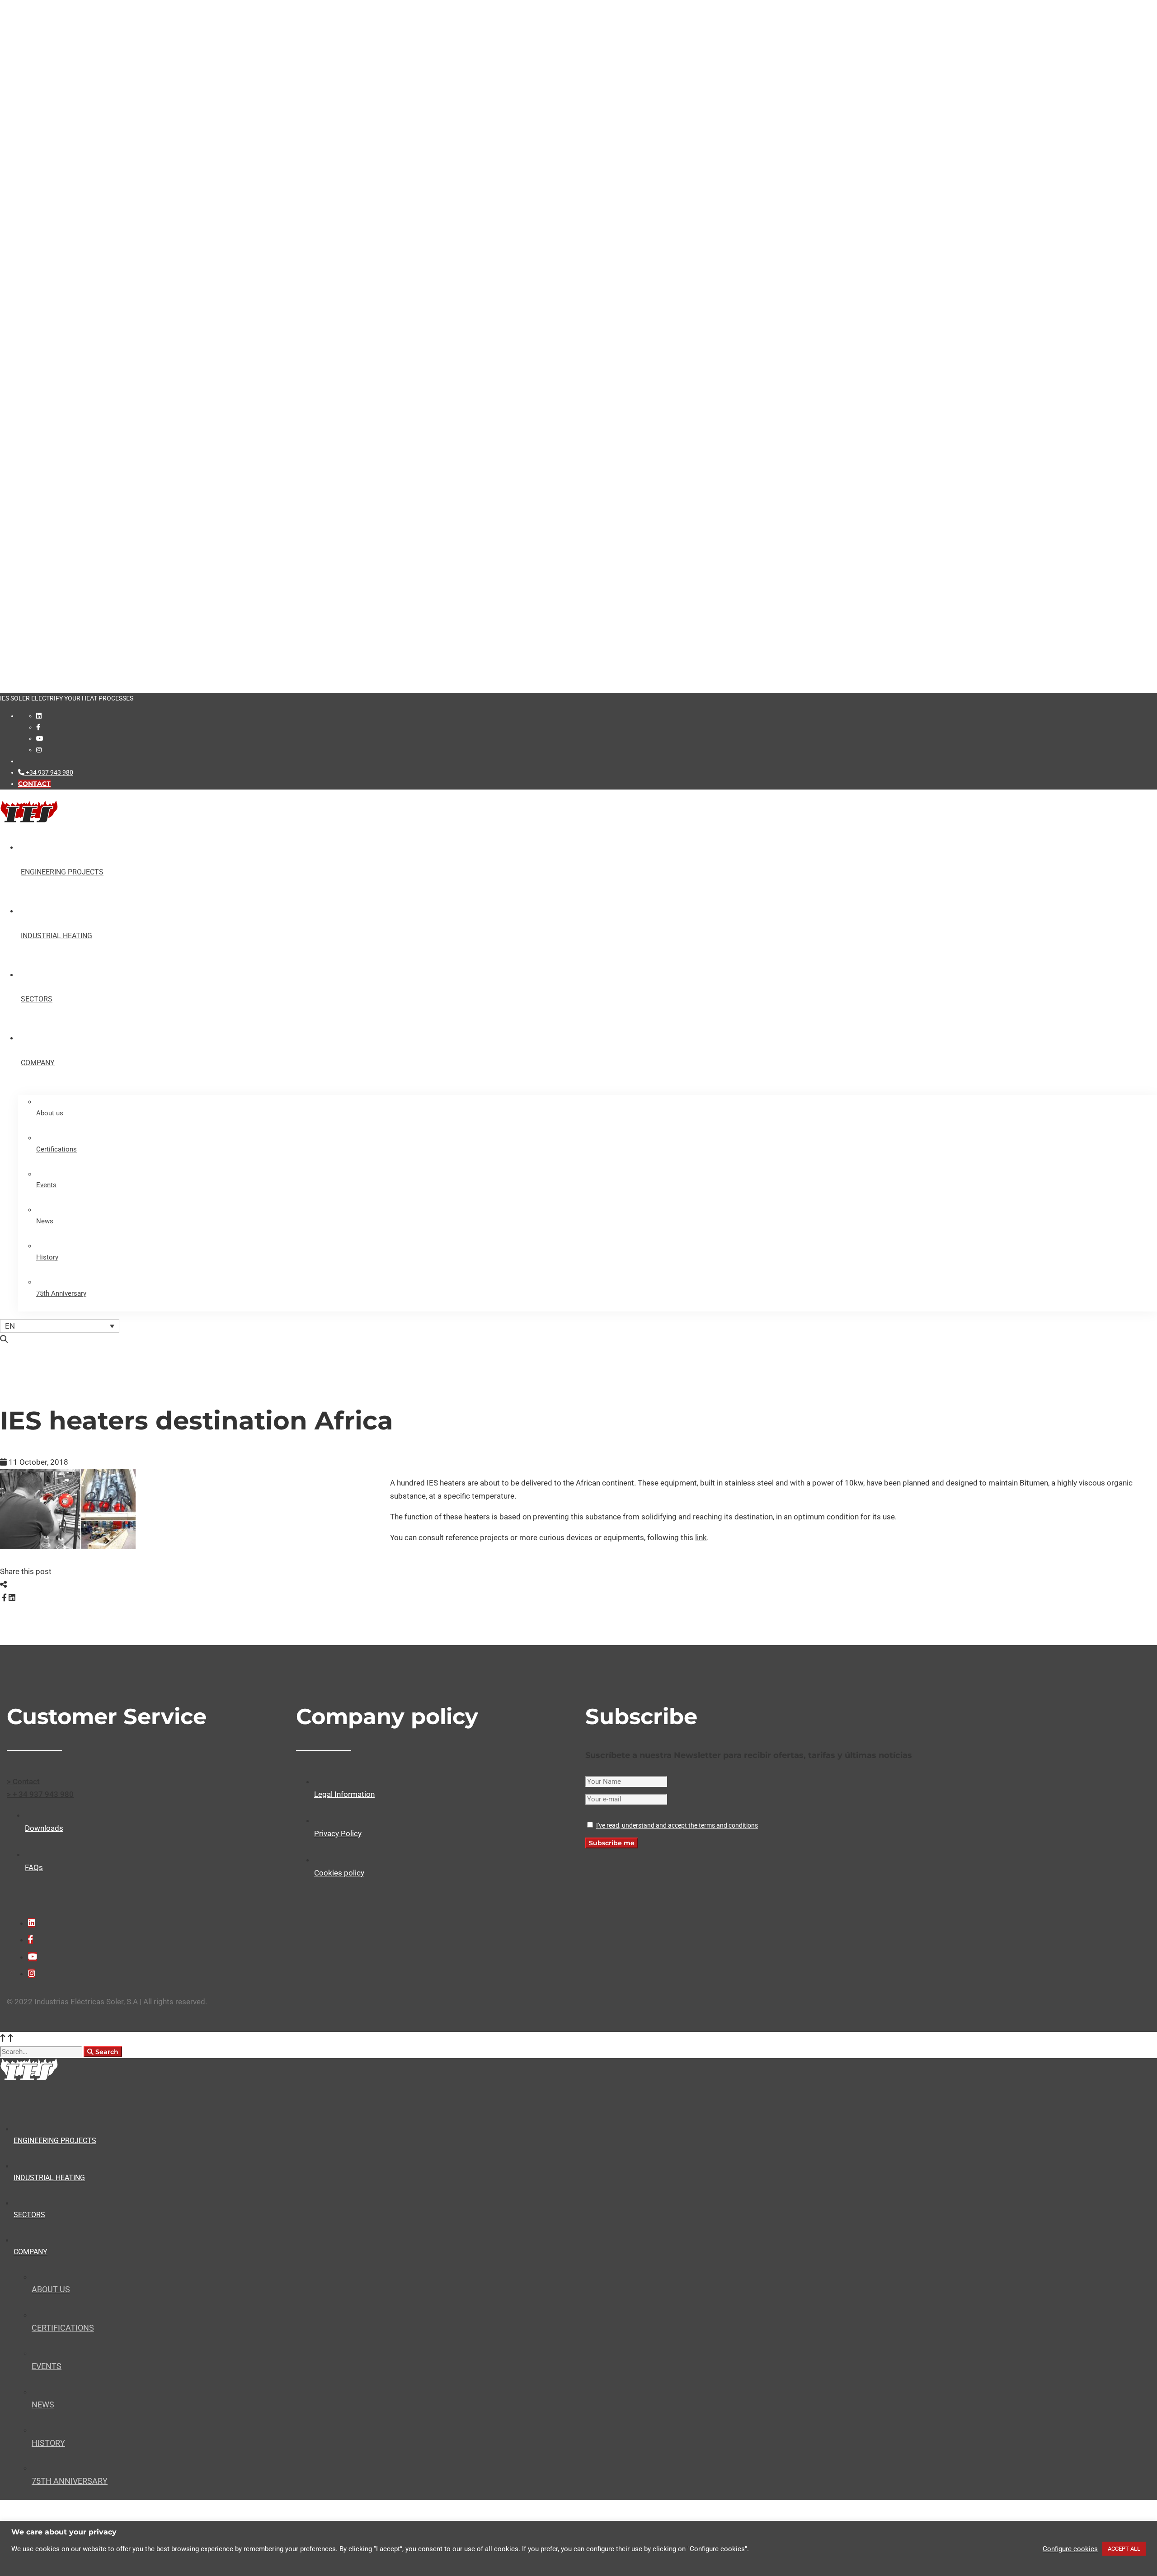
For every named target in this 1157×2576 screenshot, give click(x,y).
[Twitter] (1, 1598)
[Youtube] (40, 738)
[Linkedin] (39, 716)
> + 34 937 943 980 (40, 1794)
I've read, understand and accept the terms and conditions (677, 1825)
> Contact (23, 1782)
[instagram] (39, 750)
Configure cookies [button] (1070, 2549)
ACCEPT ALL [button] (1124, 2549)
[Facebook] (38, 727)
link (701, 1537)
